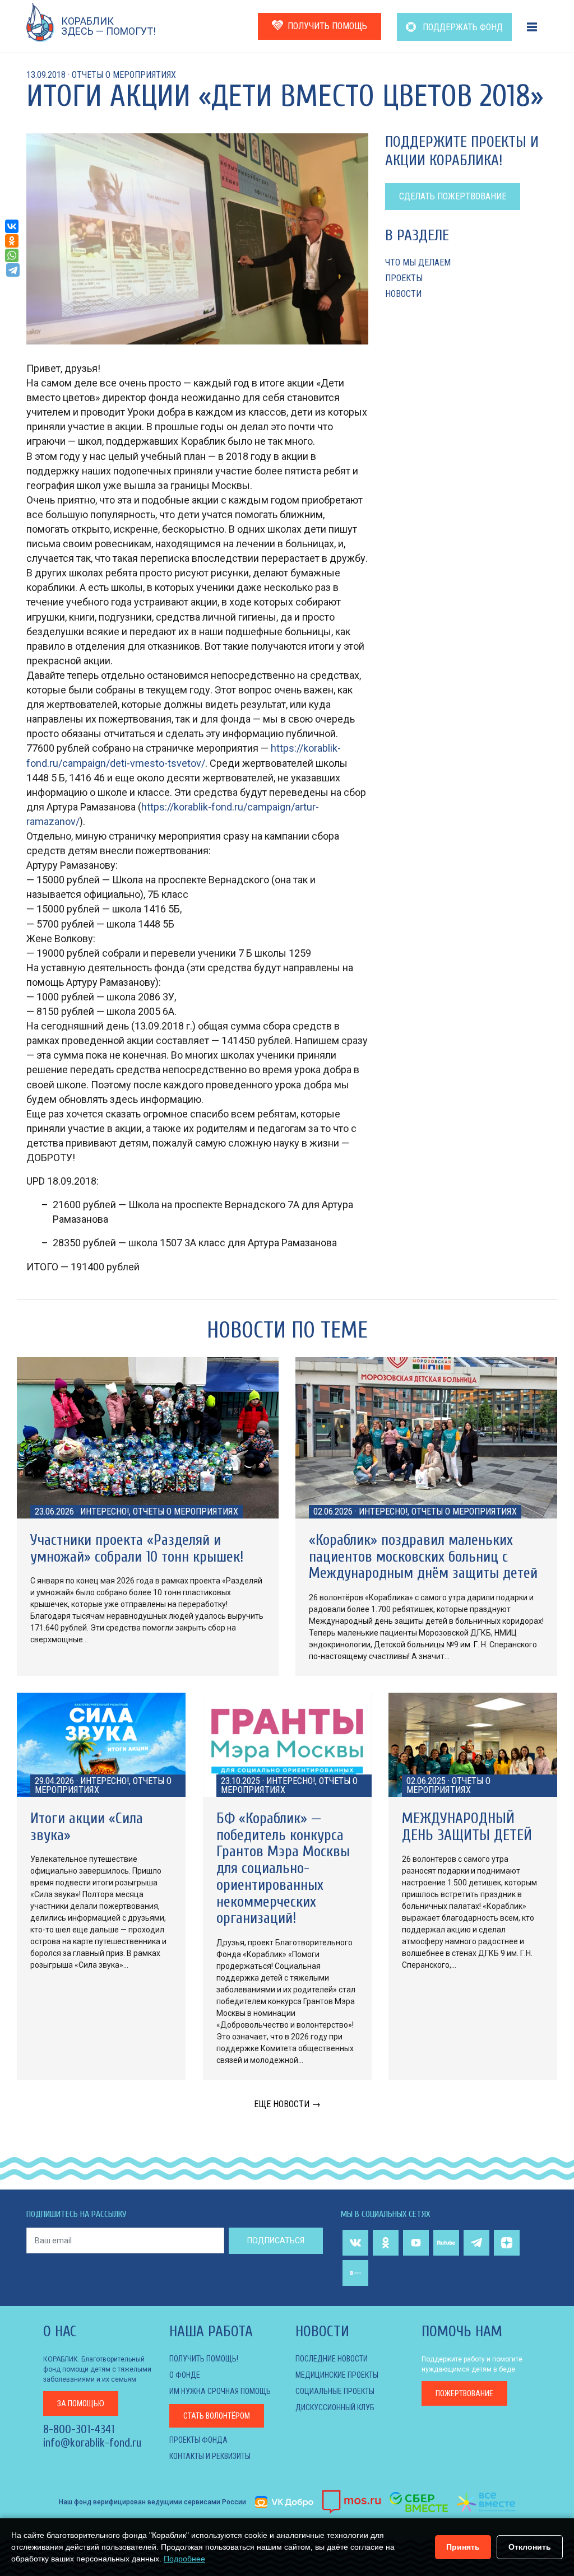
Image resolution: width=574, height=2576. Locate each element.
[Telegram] (13, 270)
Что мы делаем (418, 262)
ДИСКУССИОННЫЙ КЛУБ (335, 2407)
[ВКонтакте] (12, 226)
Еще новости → (287, 2104)
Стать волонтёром (217, 2416)
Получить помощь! (204, 2359)
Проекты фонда (198, 2440)
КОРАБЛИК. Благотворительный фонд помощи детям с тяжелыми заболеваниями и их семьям (97, 2369)
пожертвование (464, 2393)
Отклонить (530, 2547)
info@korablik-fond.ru (92, 2443)
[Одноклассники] (12, 241)
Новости (403, 294)
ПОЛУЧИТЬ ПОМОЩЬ (327, 26)
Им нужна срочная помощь (220, 2391)
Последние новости (332, 2359)
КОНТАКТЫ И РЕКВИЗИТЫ (210, 2456)
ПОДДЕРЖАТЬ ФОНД (462, 27)
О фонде (185, 2375)
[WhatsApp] (12, 255)
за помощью (81, 2403)
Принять (463, 2547)
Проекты (404, 278)
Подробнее (184, 2559)
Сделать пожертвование (453, 196)
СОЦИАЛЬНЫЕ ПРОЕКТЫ (335, 2391)
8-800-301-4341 (79, 2429)
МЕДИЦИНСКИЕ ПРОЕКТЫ (337, 2375)
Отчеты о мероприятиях (124, 75)
